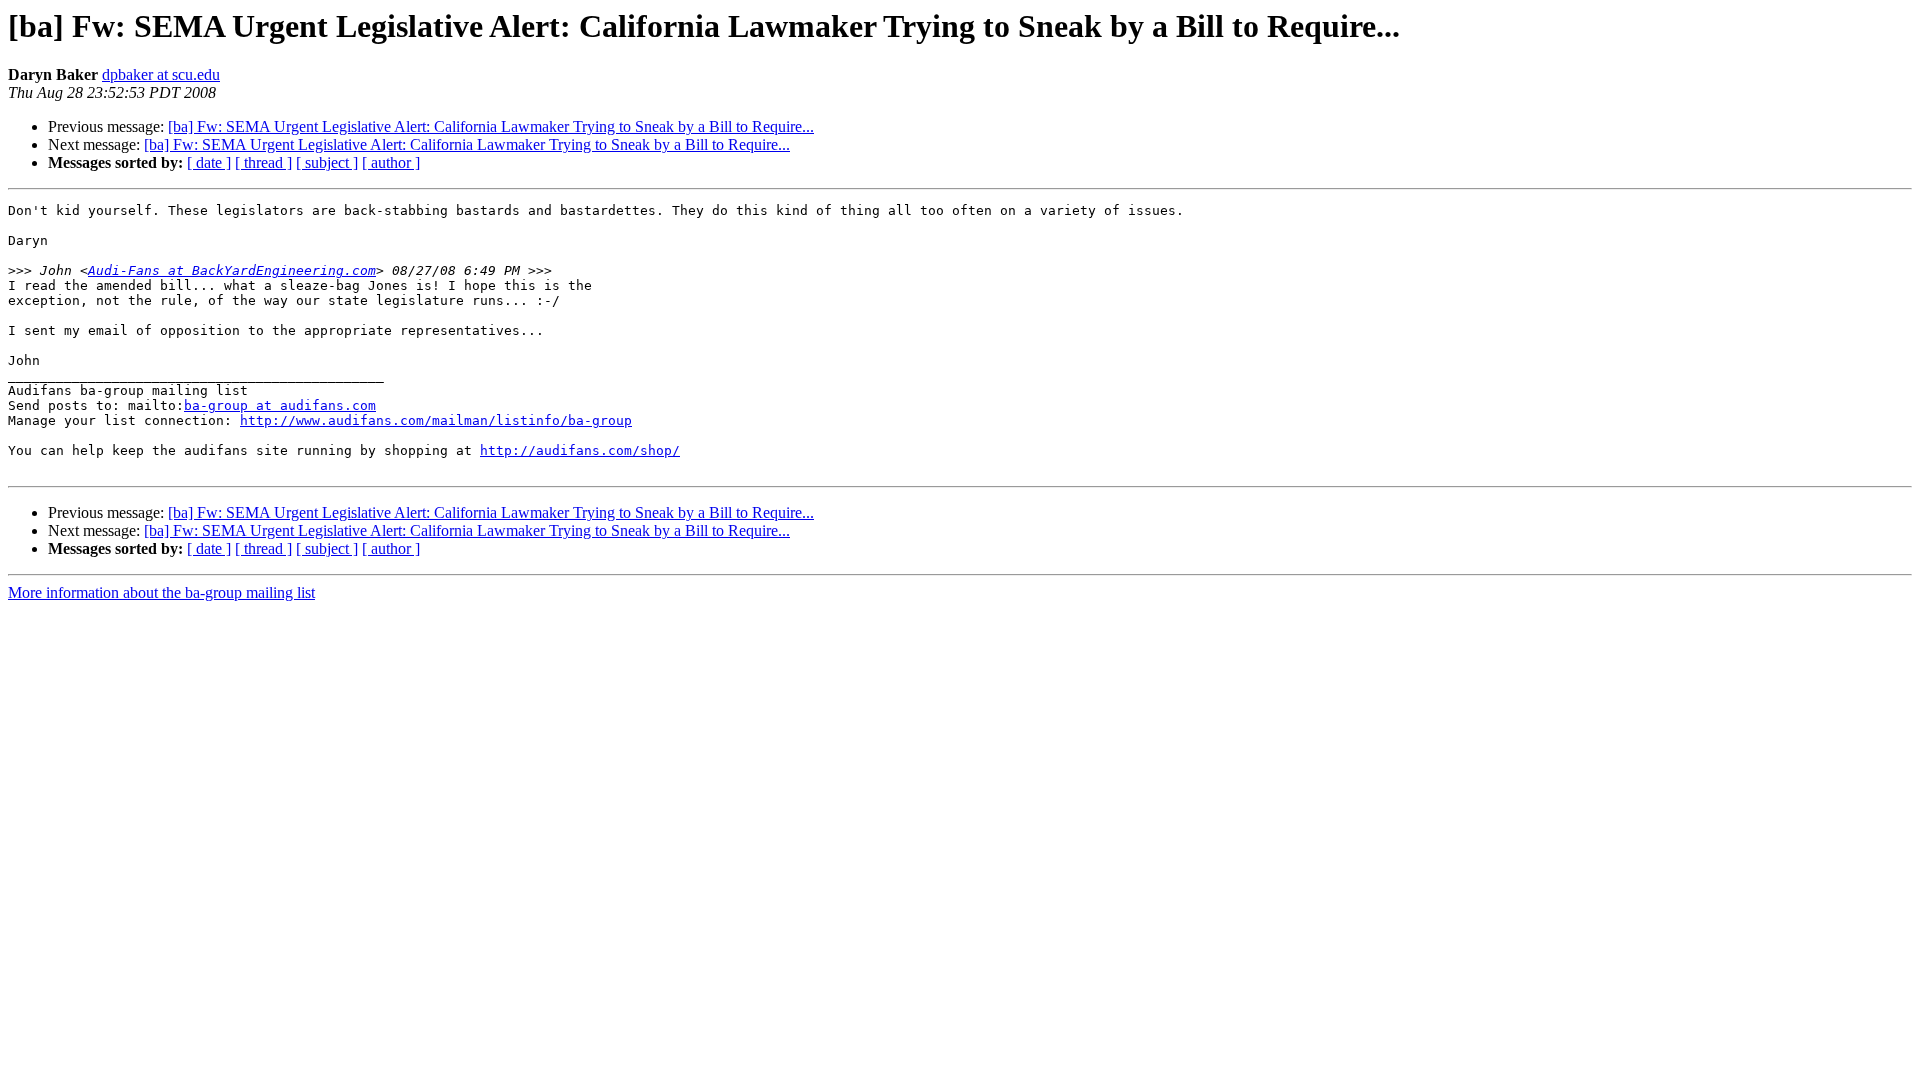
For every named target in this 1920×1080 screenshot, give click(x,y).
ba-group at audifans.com (280, 405)
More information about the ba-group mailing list (161, 592)
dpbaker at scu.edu (161, 74)
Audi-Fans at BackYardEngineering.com (232, 270)
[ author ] (391, 162)
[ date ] (209, 162)
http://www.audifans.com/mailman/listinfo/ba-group (436, 420)
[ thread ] (263, 162)
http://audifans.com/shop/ (580, 450)
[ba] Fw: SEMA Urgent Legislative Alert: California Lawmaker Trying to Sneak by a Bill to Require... (491, 126)
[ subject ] (327, 162)
